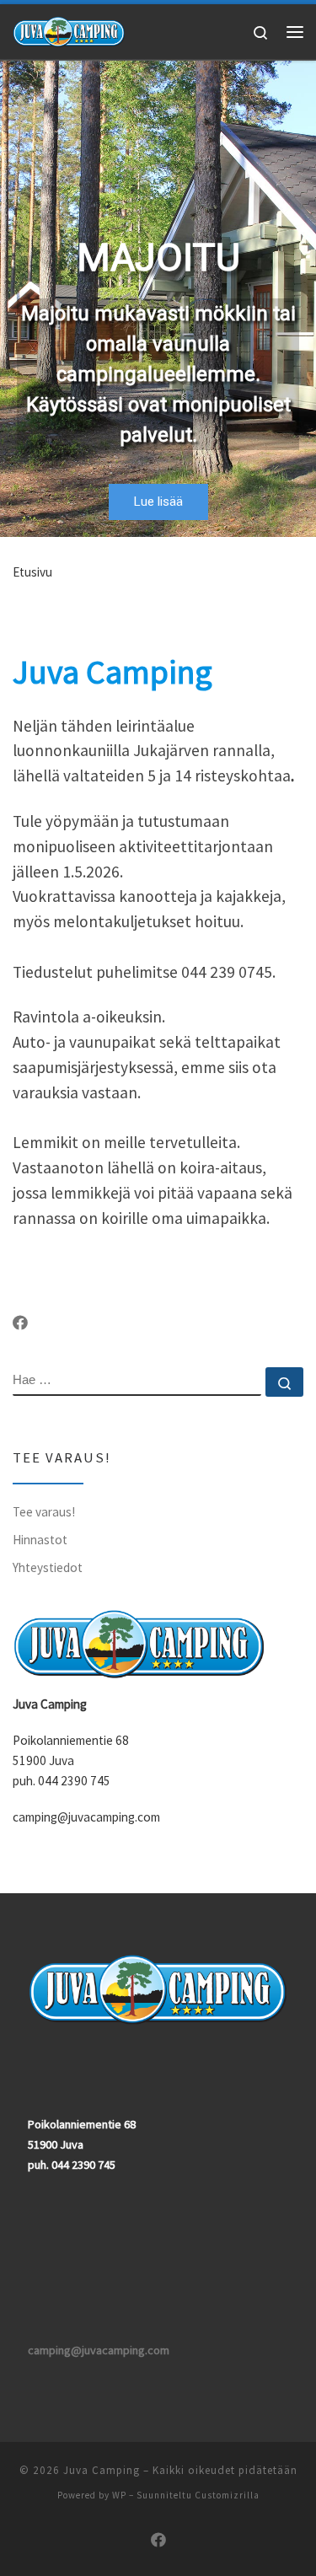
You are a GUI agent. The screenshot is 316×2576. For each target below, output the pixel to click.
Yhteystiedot (48, 1567)
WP (119, 2495)
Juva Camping (102, 2470)
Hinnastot (40, 1540)
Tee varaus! (44, 1512)
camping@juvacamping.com (99, 2350)
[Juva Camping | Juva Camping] (69, 30)
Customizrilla (227, 2495)
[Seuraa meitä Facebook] (20, 1323)
